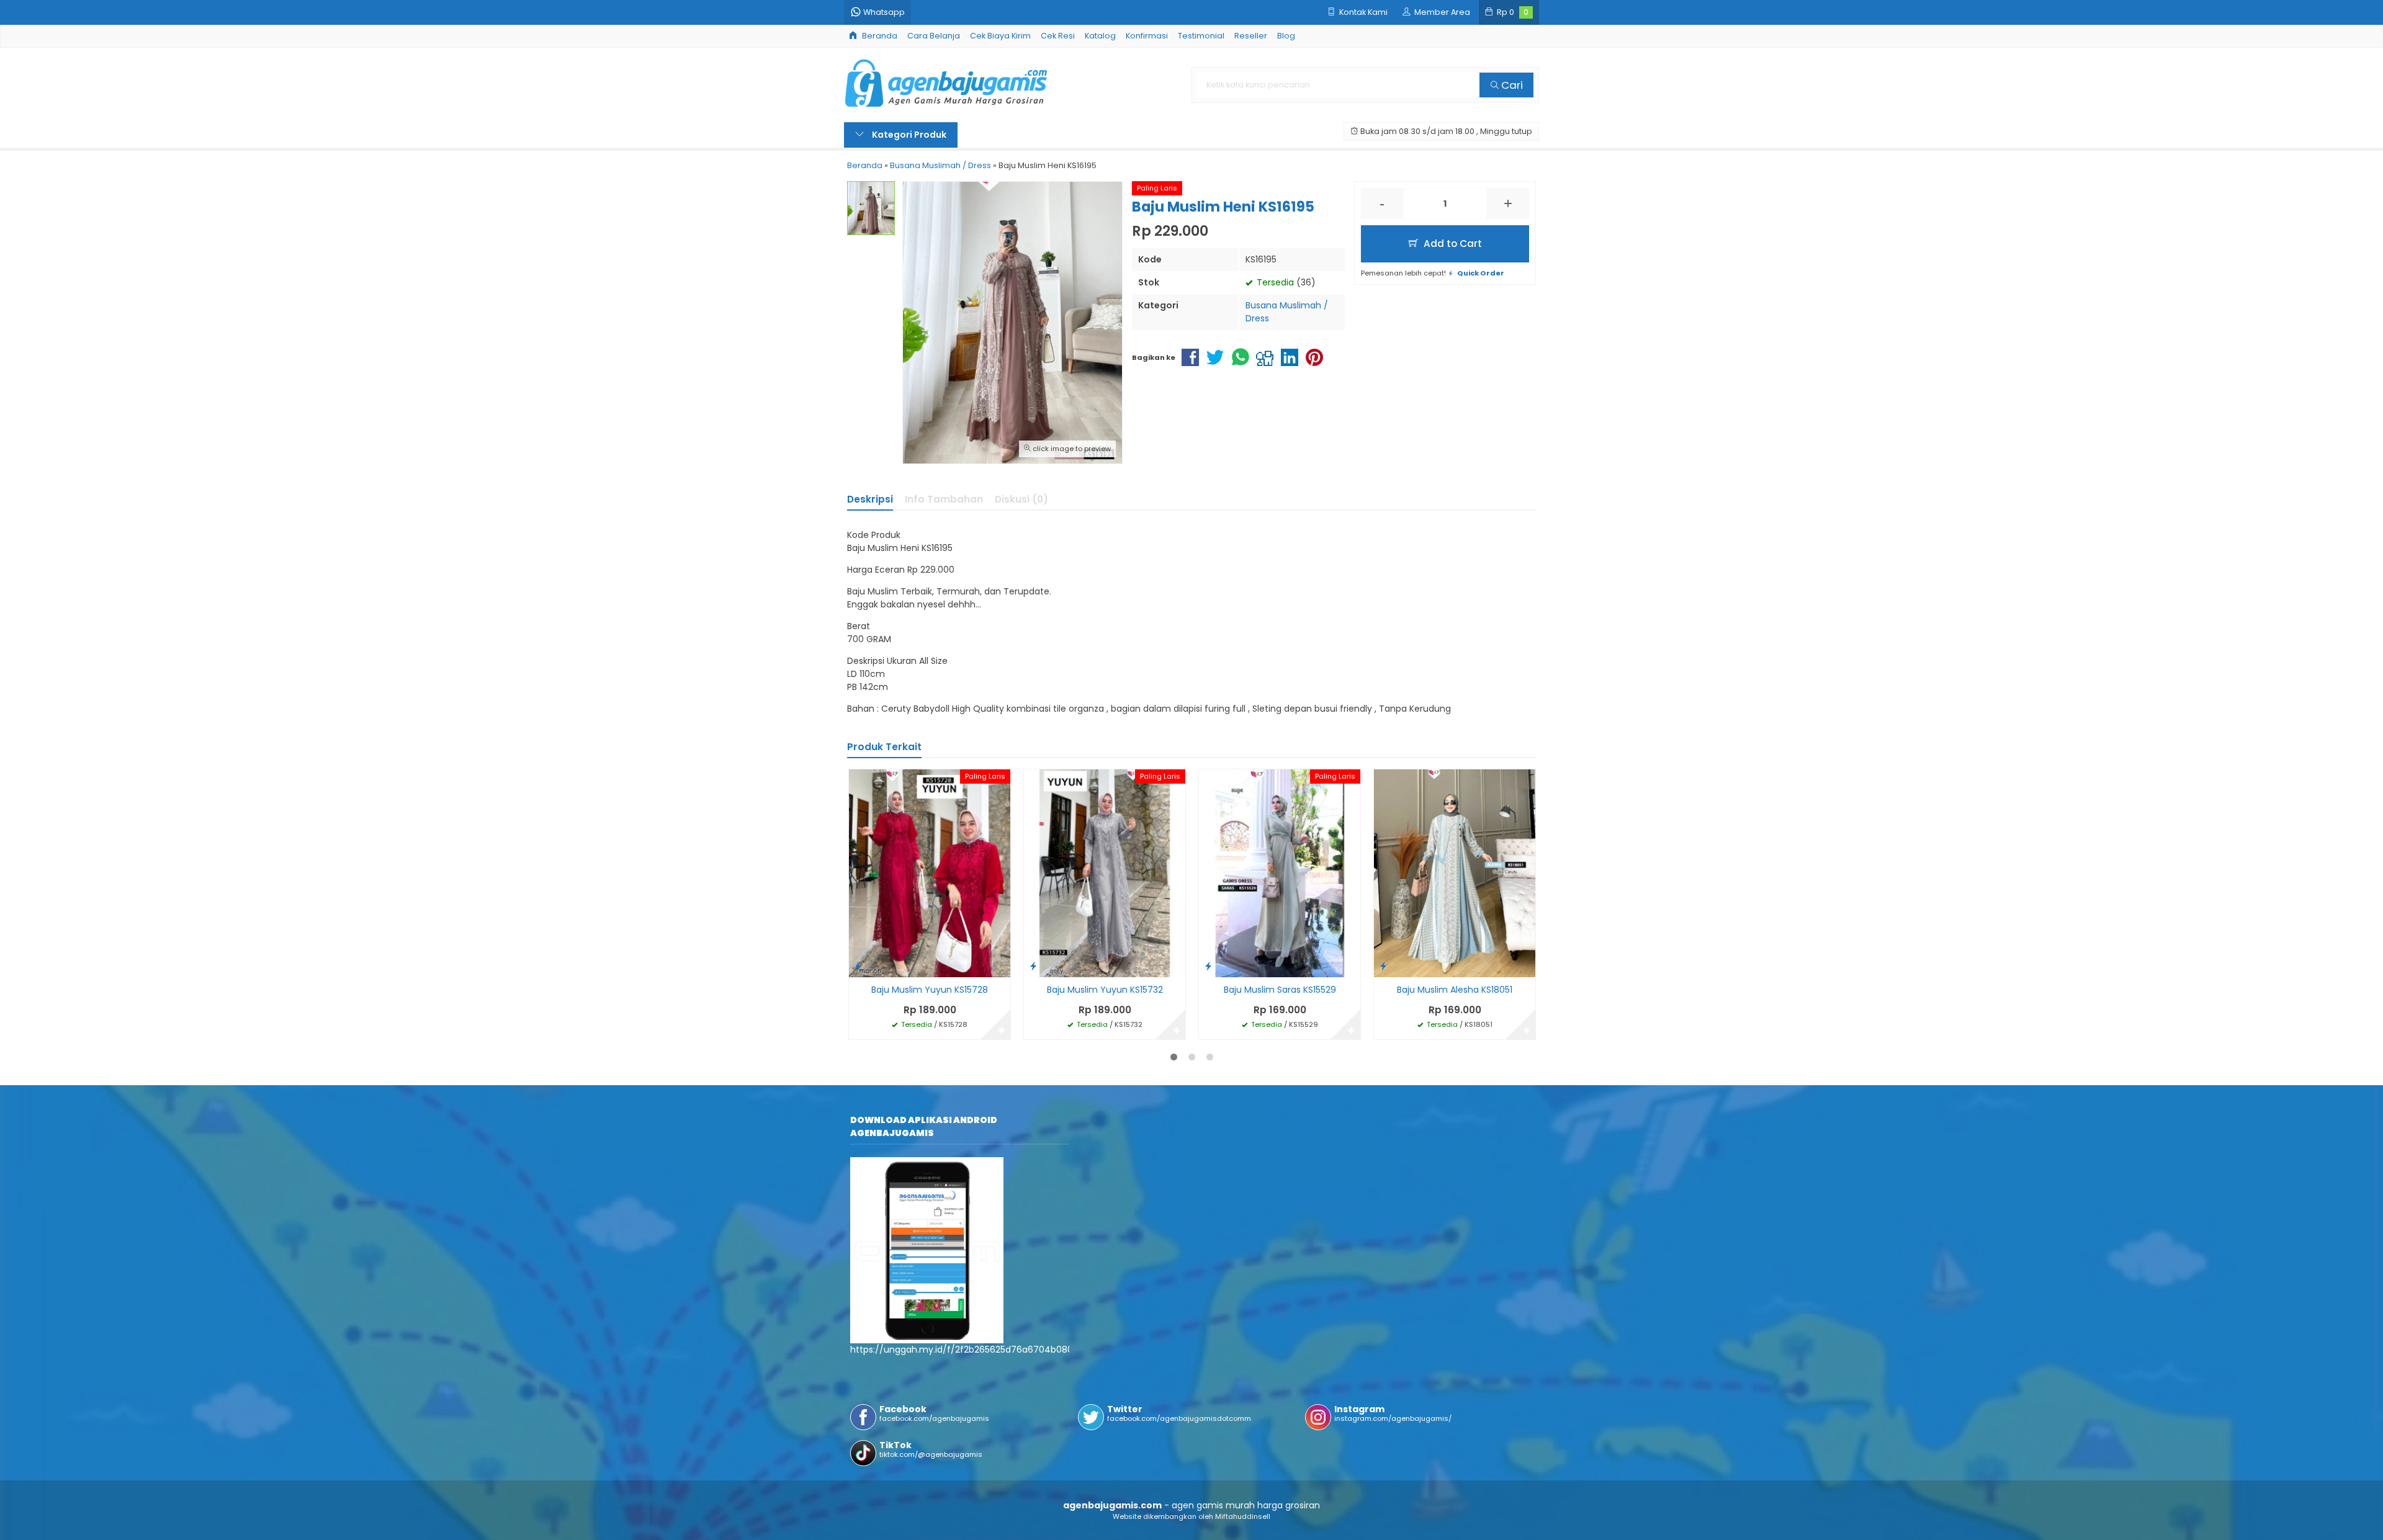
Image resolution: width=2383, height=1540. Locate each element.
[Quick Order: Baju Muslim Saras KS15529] (1208, 966)
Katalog (1100, 36)
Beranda (879, 36)
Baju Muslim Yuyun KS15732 (1105, 990)
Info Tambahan (944, 499)
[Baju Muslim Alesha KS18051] (1455, 872)
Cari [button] (1511, 85)
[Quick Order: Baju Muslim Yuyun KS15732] (1033, 966)
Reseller (1251, 36)
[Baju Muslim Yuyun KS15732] (1105, 872)
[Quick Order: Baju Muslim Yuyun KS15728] (858, 966)
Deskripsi (870, 499)
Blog (1286, 36)
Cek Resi (1058, 36)
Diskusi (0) (1021, 499)
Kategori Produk (908, 135)
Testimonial (1201, 36)
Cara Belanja (934, 36)
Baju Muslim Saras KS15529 (1280, 990)
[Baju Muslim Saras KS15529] (1280, 872)
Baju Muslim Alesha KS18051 (1455, 990)
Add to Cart (1452, 244)
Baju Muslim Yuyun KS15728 (930, 990)
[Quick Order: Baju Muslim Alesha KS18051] (1383, 966)
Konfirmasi (1147, 36)
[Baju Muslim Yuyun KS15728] (930, 872)
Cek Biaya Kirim (1000, 36)
